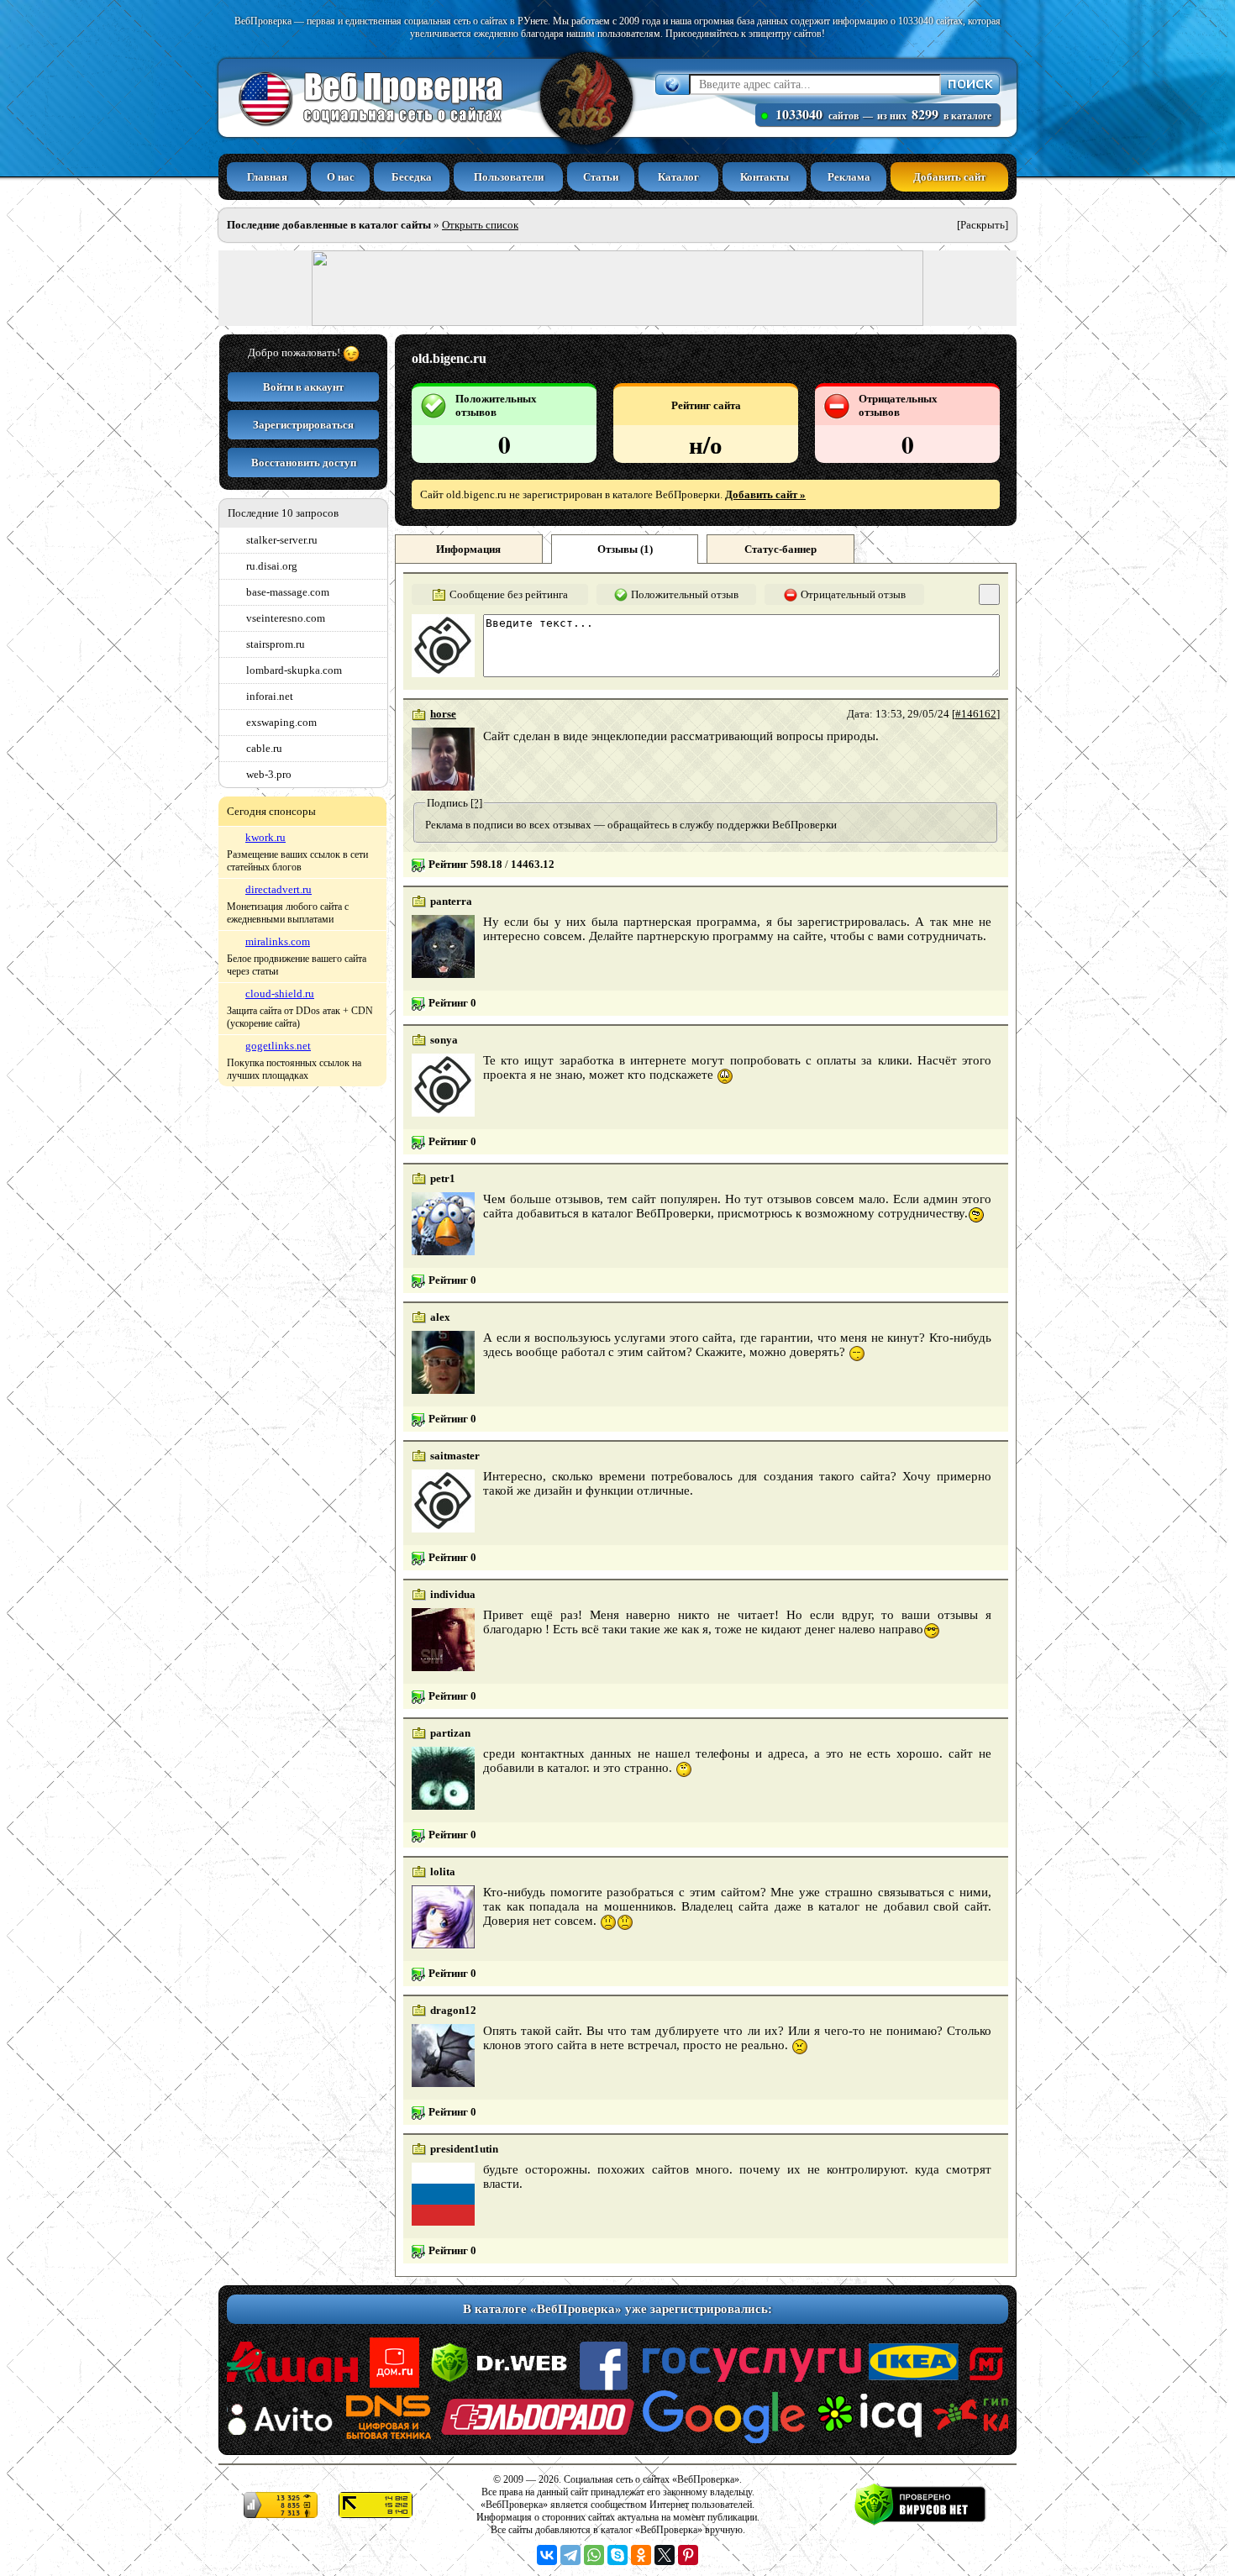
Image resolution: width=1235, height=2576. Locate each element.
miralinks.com (278, 941)
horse (443, 714)
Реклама (849, 177)
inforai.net (270, 696)
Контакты (765, 177)
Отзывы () (625, 549)
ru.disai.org (272, 566)
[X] (665, 2555)
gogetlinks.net (278, 1046)
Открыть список (480, 225)
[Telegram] (570, 2555)
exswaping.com (281, 722)
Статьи (601, 177)
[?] (476, 803)
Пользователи (509, 177)
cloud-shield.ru (280, 994)
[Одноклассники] (641, 2555)
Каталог (678, 177)
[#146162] (976, 714)
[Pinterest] (688, 2555)
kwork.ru (265, 837)
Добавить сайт (949, 177)
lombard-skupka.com (294, 670)
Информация (468, 549)
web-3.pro (269, 774)
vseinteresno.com (286, 618)
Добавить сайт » (765, 494)
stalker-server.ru (282, 540)
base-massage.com (288, 592)
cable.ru (264, 748)
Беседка (412, 177)
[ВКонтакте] (547, 2555)
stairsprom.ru (276, 644)
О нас (341, 177)
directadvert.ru (279, 889)
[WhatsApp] (594, 2555)
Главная (267, 177)
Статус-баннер (780, 549)
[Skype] (617, 2555)
